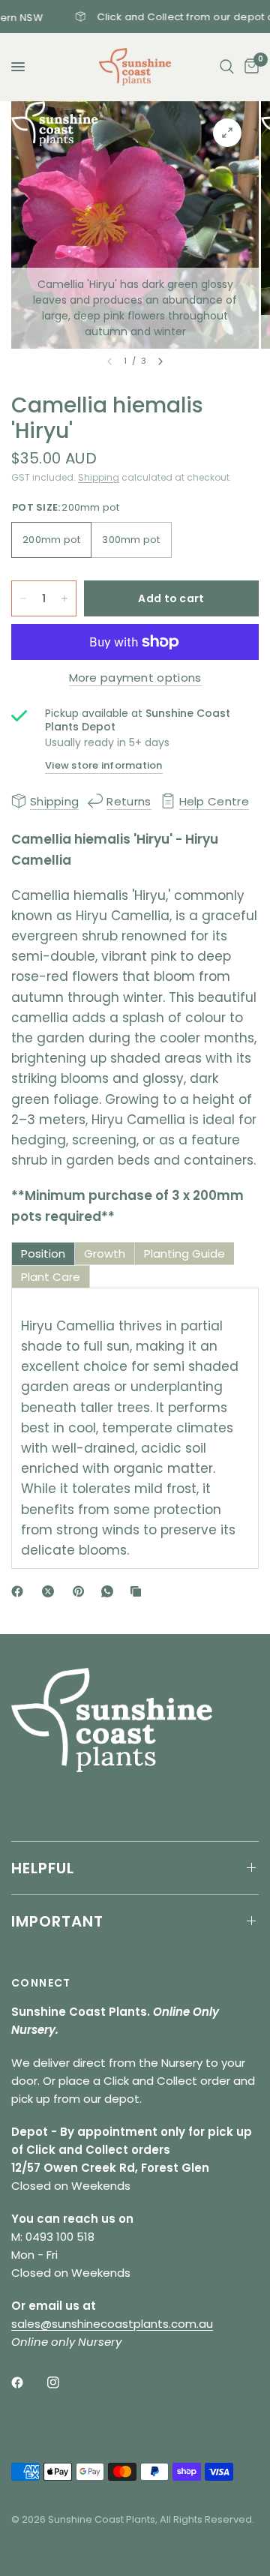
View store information (104, 765)
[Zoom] (227, 133)
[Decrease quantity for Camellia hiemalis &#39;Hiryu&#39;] (23, 598)
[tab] (43, 1254)
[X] (51, 1591)
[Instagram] (64, 2383)
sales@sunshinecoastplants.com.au (112, 2324)
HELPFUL (43, 1868)
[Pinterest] (82, 1591)
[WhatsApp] (110, 1591)
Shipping (99, 477)
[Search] (227, 67)
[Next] (160, 361)
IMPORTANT (57, 1921)
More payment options (135, 678)
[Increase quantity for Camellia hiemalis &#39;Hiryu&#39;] (64, 598)
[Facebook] (20, 1591)
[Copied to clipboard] (139, 1591)
